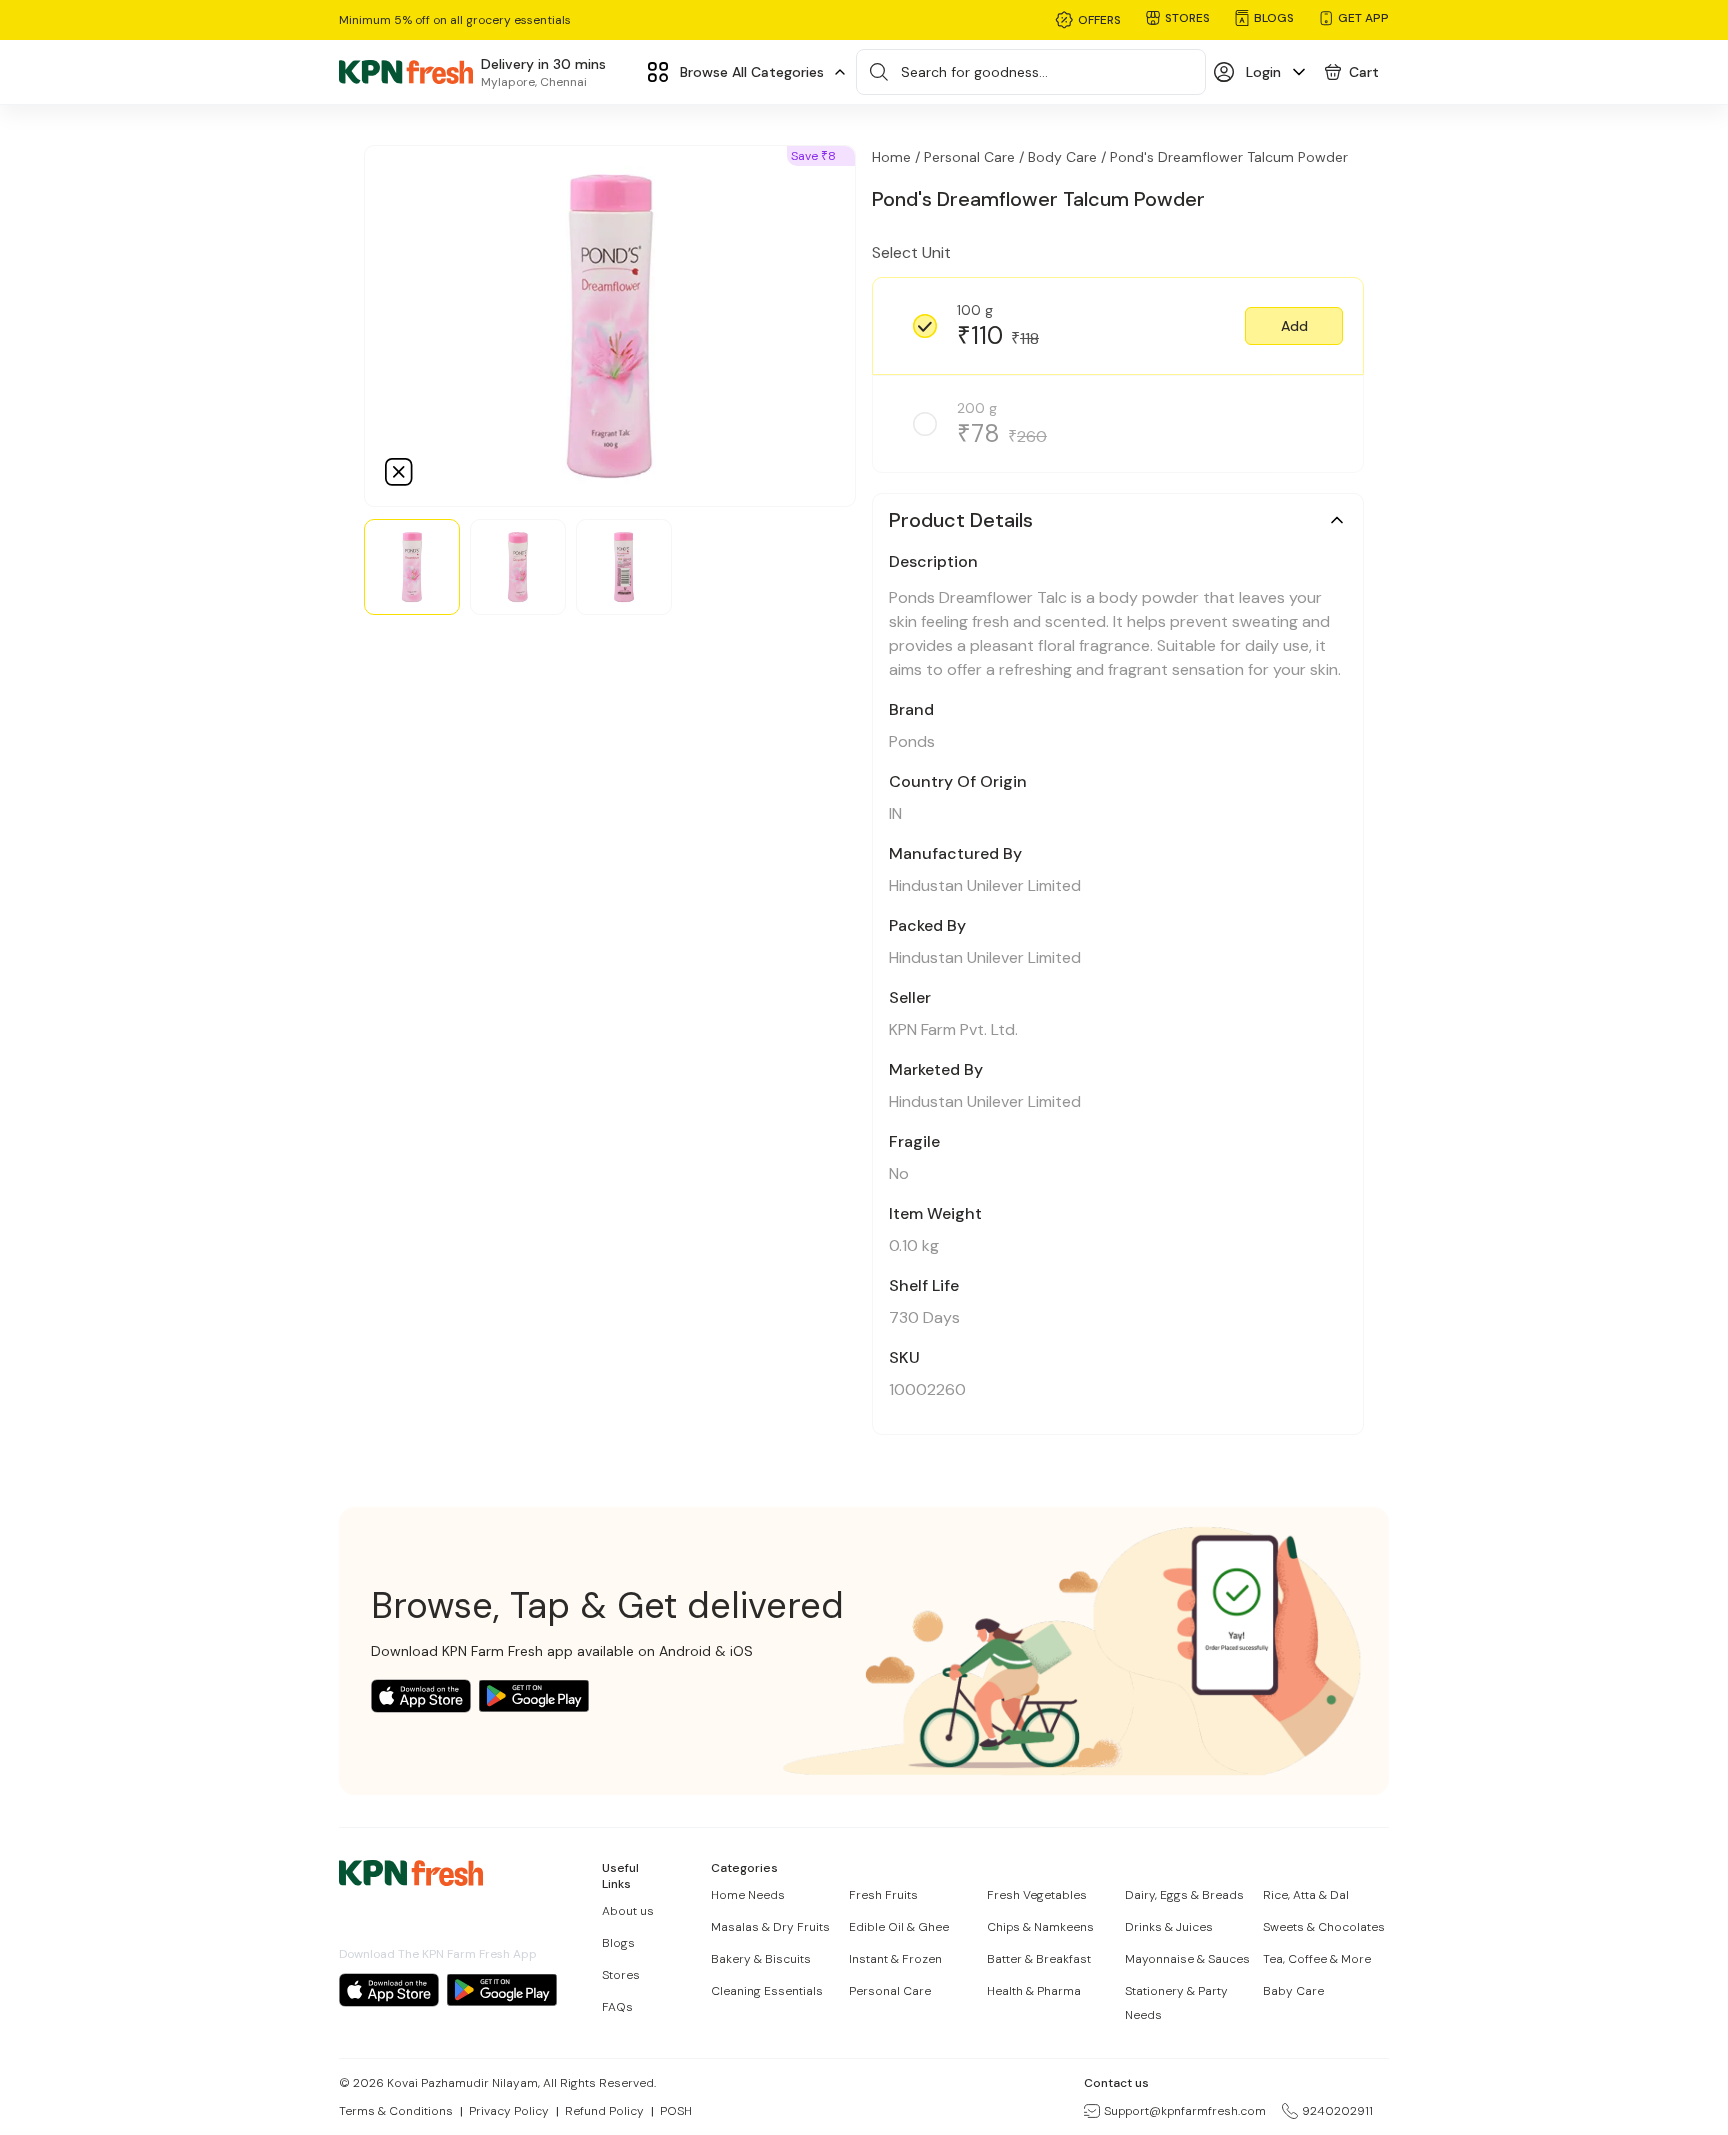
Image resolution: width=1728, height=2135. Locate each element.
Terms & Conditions (396, 2111)
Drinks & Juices (1169, 1927)
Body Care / (1067, 157)
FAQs (617, 2007)
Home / (896, 157)
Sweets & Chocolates (1324, 1927)
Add (1294, 326)
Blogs (618, 1943)
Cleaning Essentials (767, 1991)
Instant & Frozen (895, 1959)
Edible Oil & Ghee (899, 1927)
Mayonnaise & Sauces (1187, 1959)
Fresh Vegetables (1037, 1895)
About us (628, 1911)
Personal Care (890, 1991)
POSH (676, 2111)
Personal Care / (974, 157)
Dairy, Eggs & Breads (1184, 1895)
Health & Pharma (1034, 1991)
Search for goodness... (974, 72)
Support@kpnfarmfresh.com (1185, 2111)
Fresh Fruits (883, 1895)
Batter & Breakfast (1039, 1959)
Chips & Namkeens (1040, 1927)
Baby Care (1293, 1991)
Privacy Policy (509, 2111)
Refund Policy (604, 2111)
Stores (621, 1975)
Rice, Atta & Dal (1306, 1895)
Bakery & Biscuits (761, 1959)
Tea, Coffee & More (1317, 1959)
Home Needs (748, 1895)
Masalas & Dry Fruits (770, 1927)
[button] (1294, 326)
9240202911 (1337, 2111)
